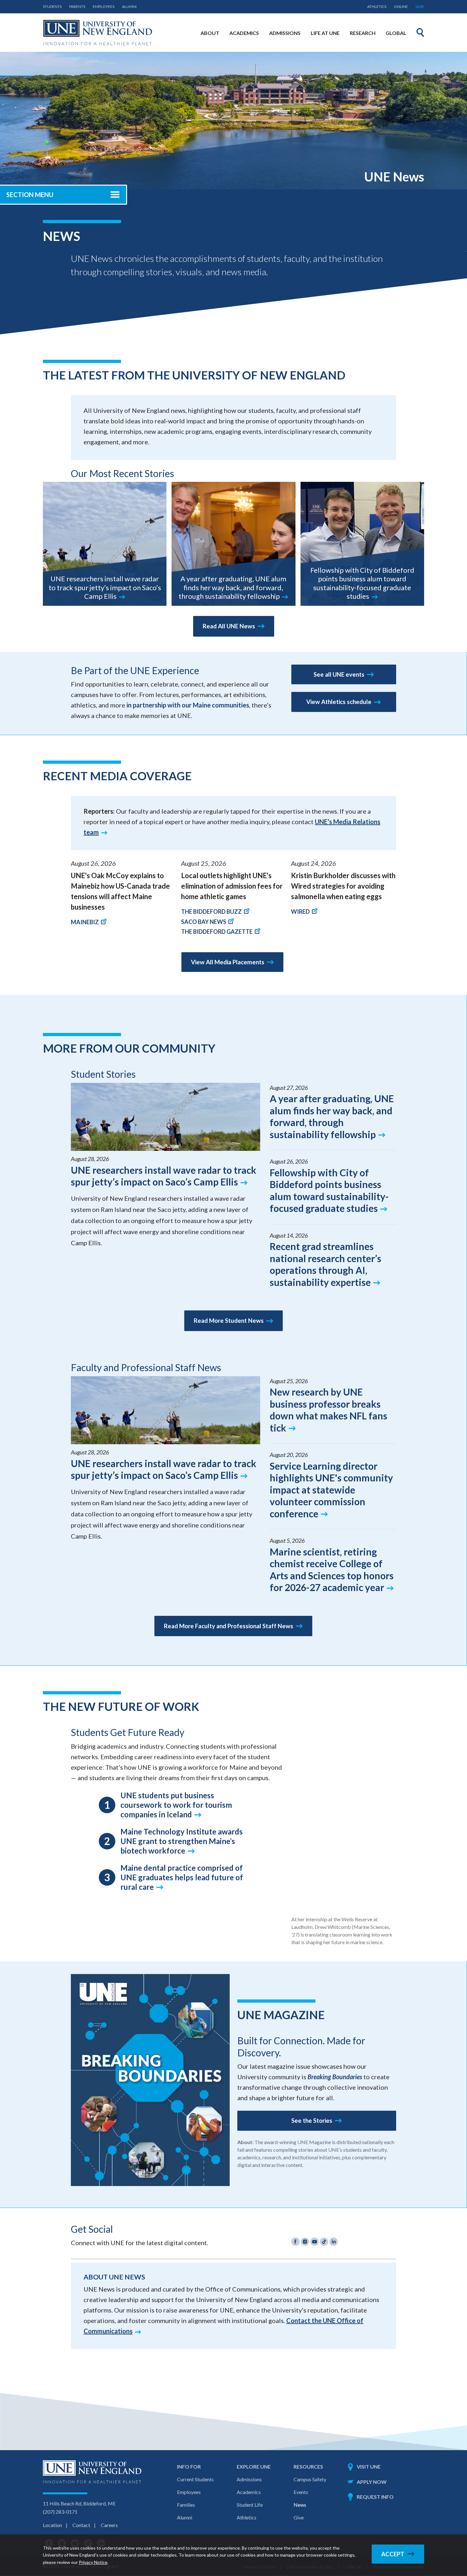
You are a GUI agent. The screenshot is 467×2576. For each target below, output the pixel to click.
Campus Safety (310, 2479)
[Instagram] (306, 2243)
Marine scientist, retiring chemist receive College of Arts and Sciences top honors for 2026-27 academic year (332, 1570)
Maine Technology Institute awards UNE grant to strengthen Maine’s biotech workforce (182, 1841)
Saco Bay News (204, 922)
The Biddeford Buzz (211, 912)
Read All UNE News (229, 626)
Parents (77, 7)
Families (186, 2505)
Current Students (195, 2479)
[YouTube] (315, 2243)
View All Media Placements (228, 962)
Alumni (129, 7)
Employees (104, 7)
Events (301, 2492)
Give (420, 7)
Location (52, 2525)
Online (401, 7)
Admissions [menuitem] (285, 33)
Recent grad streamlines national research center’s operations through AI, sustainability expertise (325, 1264)
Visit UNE (369, 2467)
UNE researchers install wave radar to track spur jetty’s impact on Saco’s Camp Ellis (105, 587)
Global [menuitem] (396, 33)
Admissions (249, 2479)
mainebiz (85, 922)
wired (300, 912)
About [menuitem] (210, 33)
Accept (393, 2554)
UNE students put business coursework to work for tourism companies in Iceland (176, 1805)
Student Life (250, 2505)
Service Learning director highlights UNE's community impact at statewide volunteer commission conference (331, 1490)
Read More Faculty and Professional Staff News (229, 1626)
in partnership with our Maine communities (188, 705)
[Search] (420, 32)
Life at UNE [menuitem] (325, 33)
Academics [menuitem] (244, 33)
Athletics (377, 7)
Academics (249, 2492)
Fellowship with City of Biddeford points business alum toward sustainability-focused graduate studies (362, 583)
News (300, 2505)
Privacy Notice (93, 2562)
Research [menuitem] (363, 33)
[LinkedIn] (334, 2243)
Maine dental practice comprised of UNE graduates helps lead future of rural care (182, 1877)
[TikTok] (325, 2243)
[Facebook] (296, 2243)
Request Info (375, 2497)
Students (52, 7)
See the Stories (312, 2121)
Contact (81, 2525)
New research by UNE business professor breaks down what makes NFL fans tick (328, 1410)
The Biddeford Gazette (217, 932)
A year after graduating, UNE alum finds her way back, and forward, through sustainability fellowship (233, 587)
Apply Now (372, 2482)
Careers (109, 2525)
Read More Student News (229, 1321)
